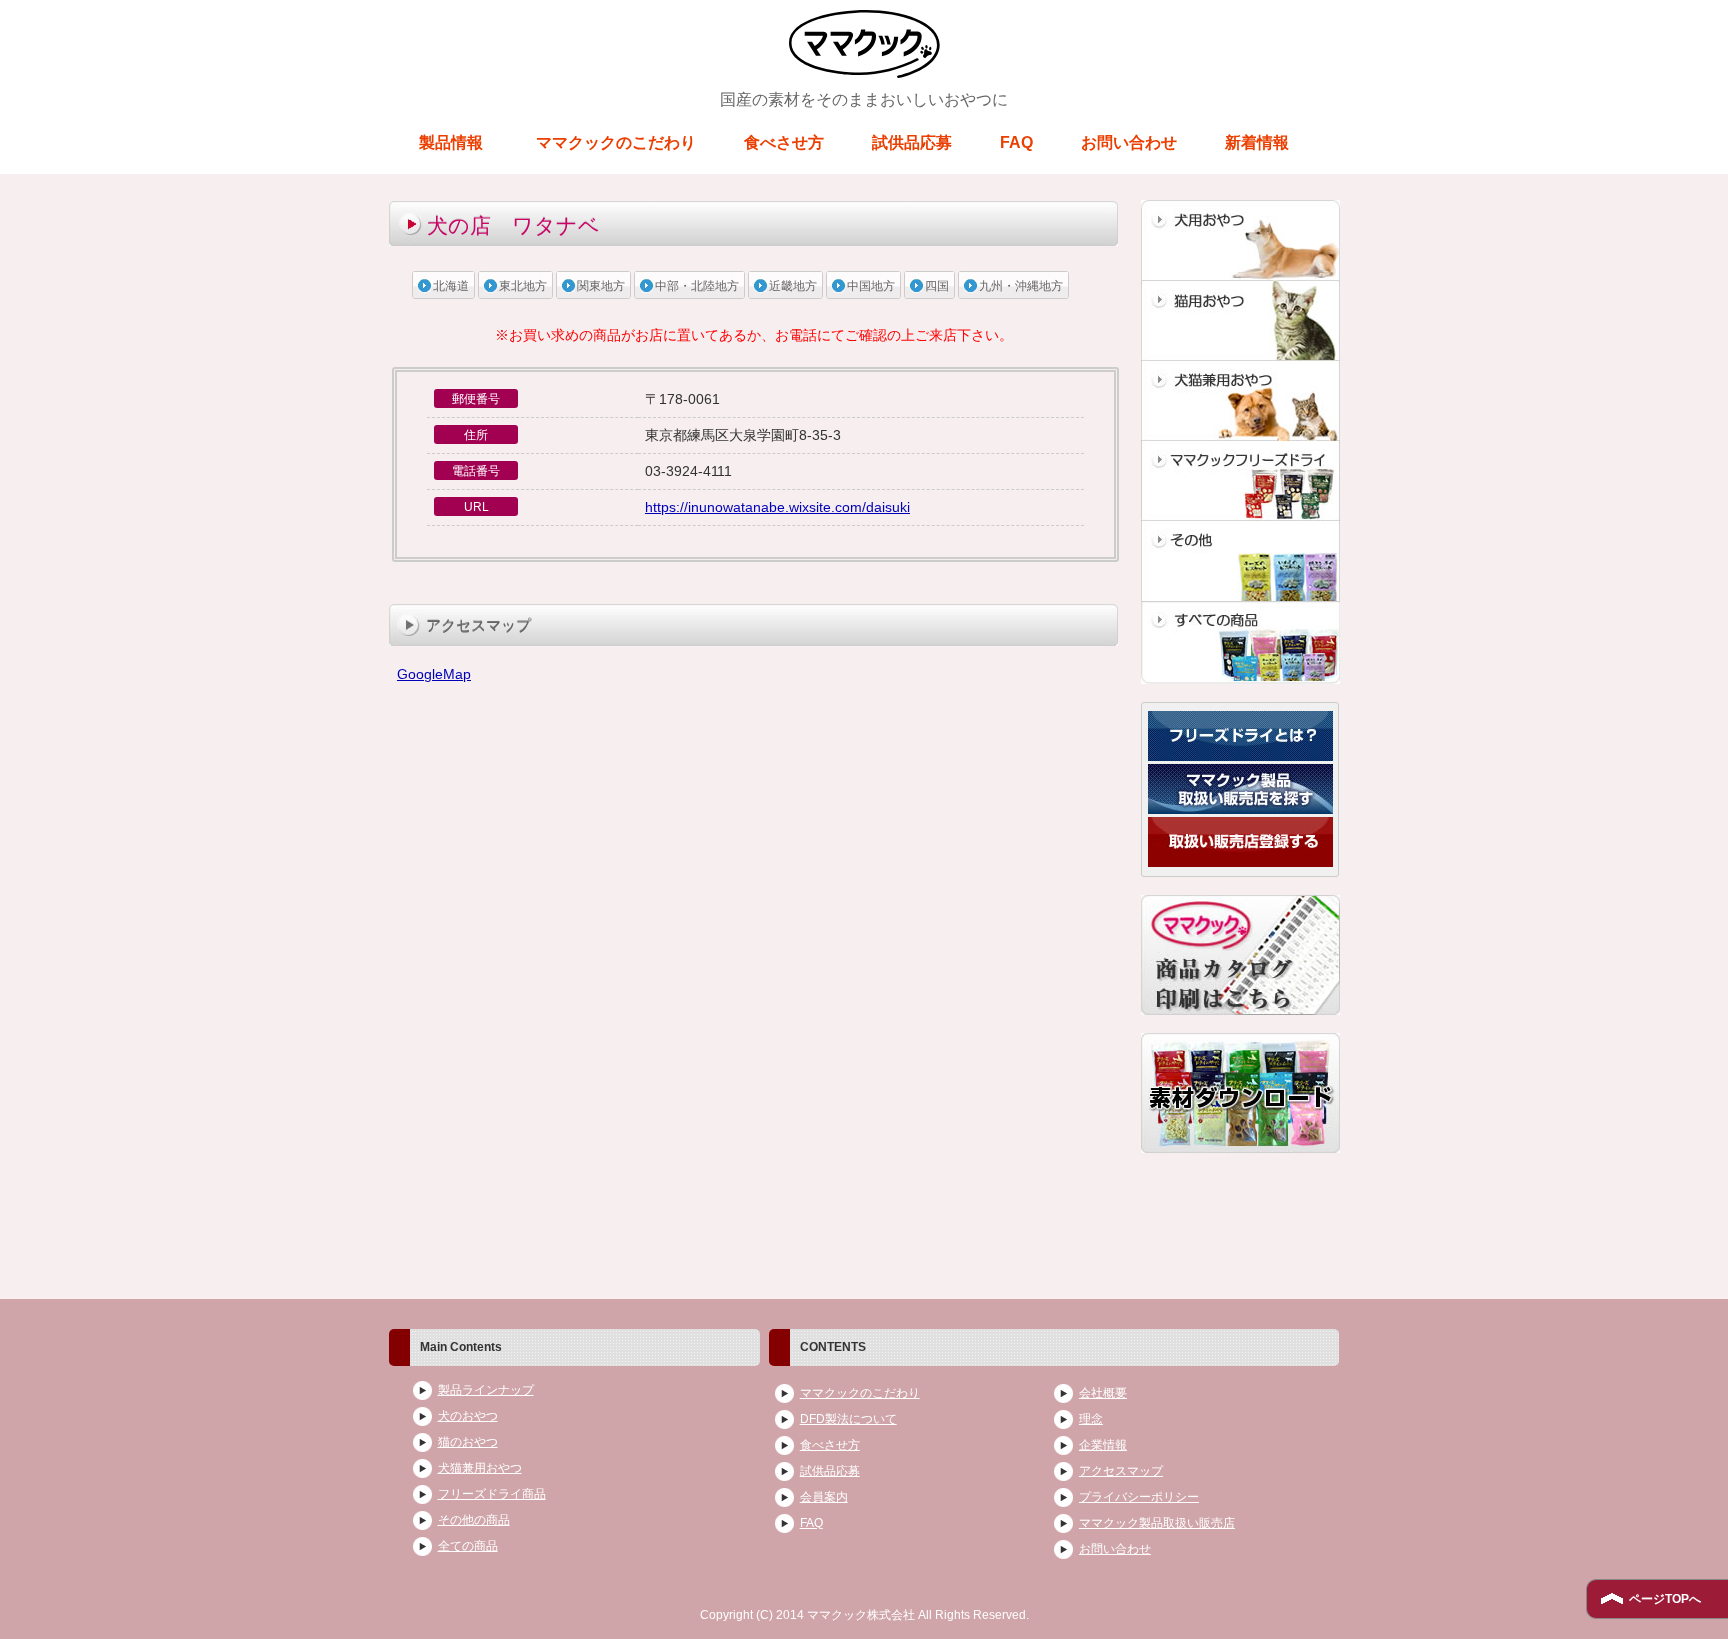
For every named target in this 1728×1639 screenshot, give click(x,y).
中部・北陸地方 (697, 286)
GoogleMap (434, 674)
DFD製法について (848, 1419)
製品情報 (451, 142)
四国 (937, 286)
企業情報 (1103, 1445)
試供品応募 (912, 142)
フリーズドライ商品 (492, 1494)
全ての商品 (468, 1546)
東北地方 (523, 286)
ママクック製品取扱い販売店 (1157, 1523)
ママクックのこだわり (616, 142)
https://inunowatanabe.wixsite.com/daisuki (777, 507)
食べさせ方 (784, 142)
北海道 (451, 286)
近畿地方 (793, 286)
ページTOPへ (1665, 1599)
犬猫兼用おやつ (480, 1468)
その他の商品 (474, 1520)
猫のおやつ (468, 1442)
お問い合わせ (1129, 142)
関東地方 (601, 286)
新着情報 (1257, 142)
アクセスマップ (1121, 1471)
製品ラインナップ (486, 1390)
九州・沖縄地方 (1021, 286)
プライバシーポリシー (1139, 1497)
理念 (1091, 1419)
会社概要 (1103, 1393)
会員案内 (824, 1497)
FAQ (1016, 142)
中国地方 (871, 286)
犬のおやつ (468, 1416)
